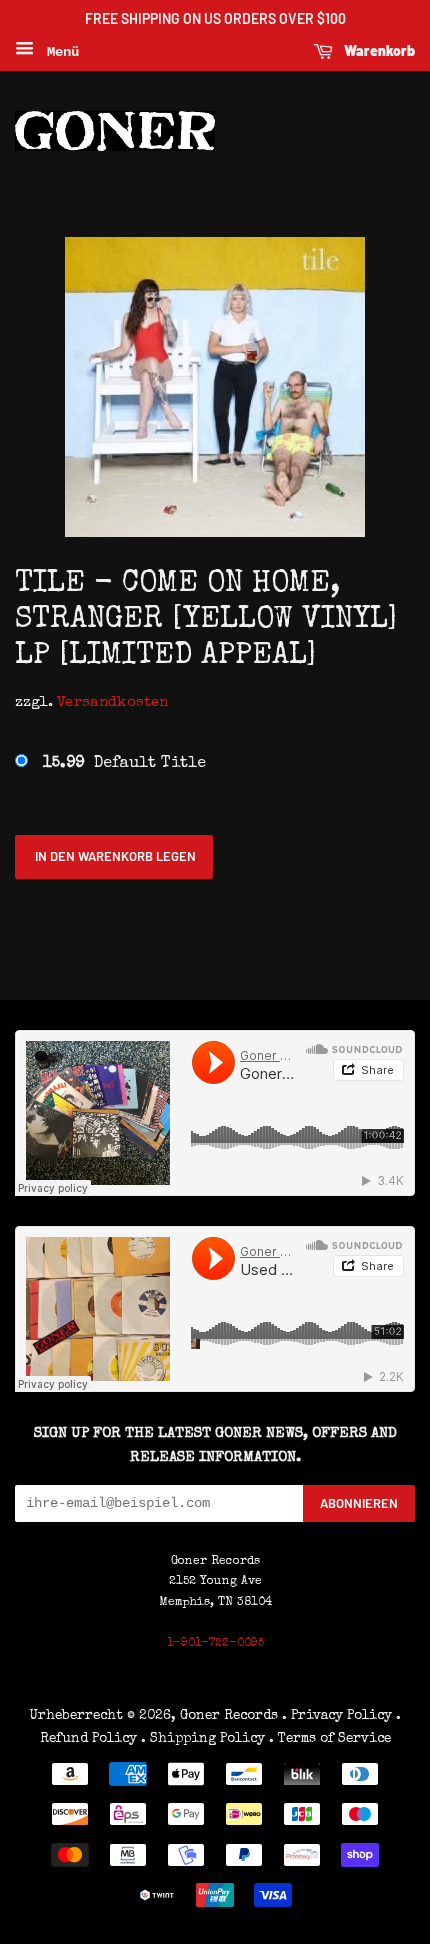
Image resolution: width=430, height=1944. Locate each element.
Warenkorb (378, 50)
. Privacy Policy (337, 1716)
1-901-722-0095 (215, 1644)
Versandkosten (112, 702)
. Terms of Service (330, 1739)
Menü (59, 52)
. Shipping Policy (203, 1739)
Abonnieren (359, 1503)
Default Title (124, 764)
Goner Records (231, 1716)
